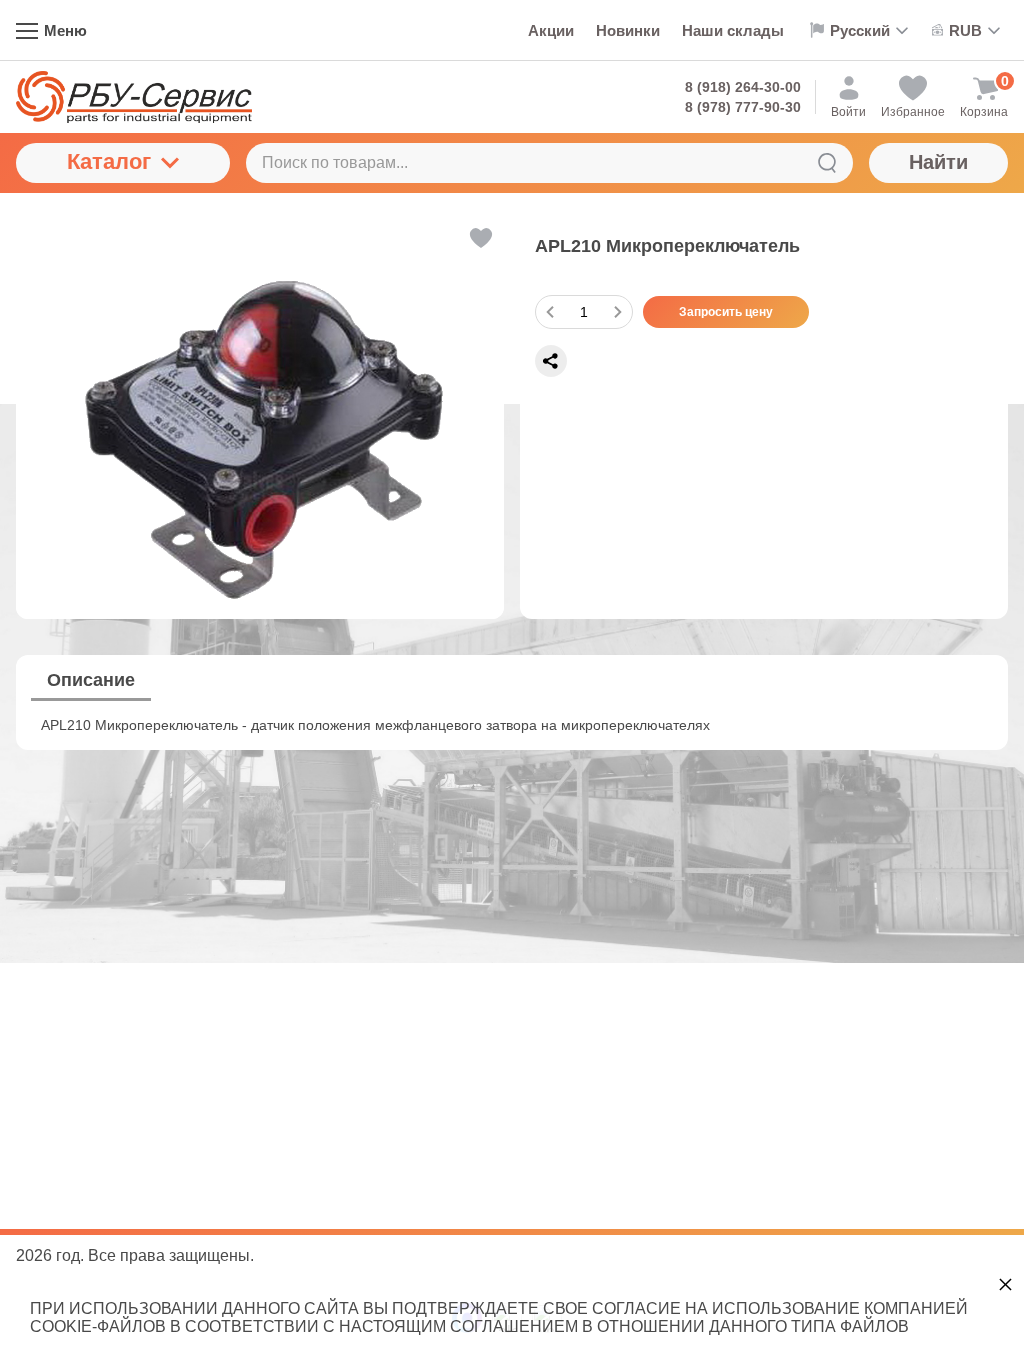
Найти (938, 162)
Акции (551, 30)
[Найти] (827, 163)
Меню (65, 30)
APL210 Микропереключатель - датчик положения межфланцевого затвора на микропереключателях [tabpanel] (375, 725)
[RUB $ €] (967, 30)
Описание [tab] (91, 680)
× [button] (1005, 1283)
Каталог (109, 161)
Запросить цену (726, 312)
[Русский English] (858, 30)
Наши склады (733, 30)
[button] (479, 238)
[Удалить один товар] (550, 312)
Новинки (628, 30)
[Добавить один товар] (618, 312)
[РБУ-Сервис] (134, 97)
